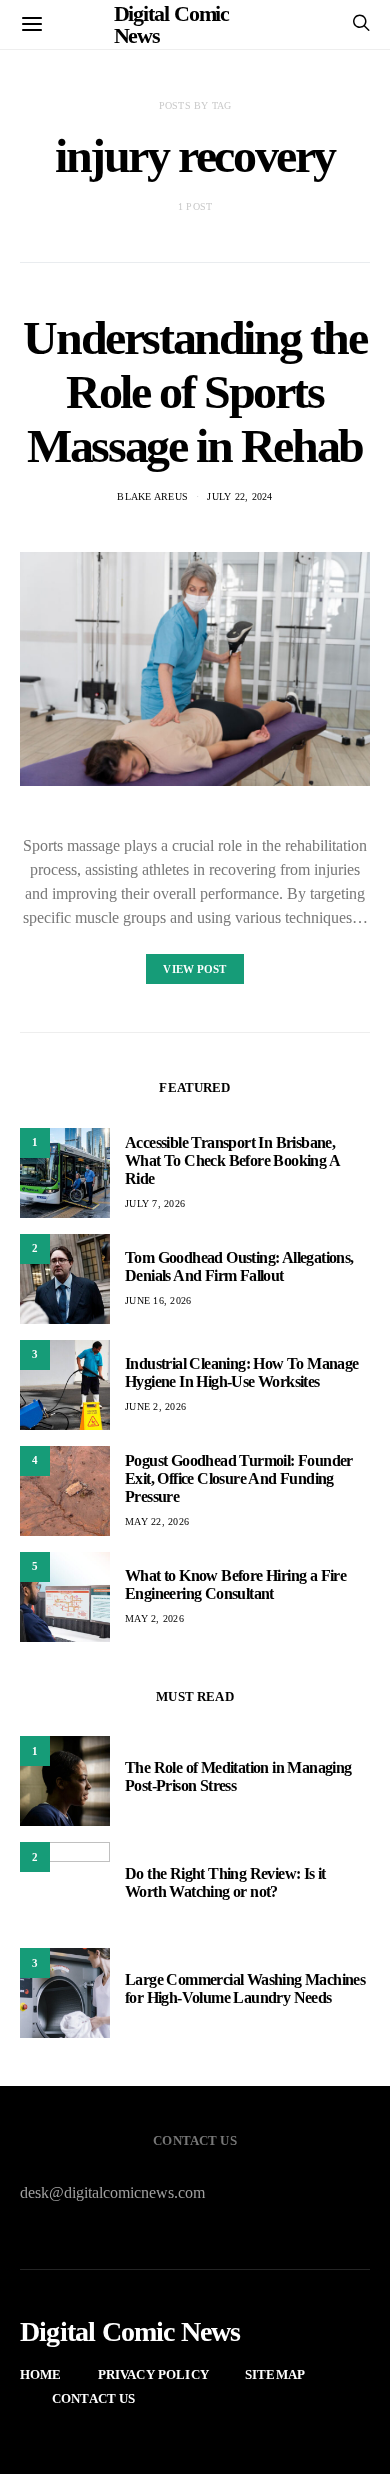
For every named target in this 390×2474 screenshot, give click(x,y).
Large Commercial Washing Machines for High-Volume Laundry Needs (245, 1988)
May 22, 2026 (157, 1521)
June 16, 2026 (158, 1300)
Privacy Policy (153, 2374)
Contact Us (94, 2398)
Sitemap (275, 2374)
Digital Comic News (130, 2332)
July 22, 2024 (239, 496)
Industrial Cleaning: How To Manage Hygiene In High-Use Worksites (242, 1372)
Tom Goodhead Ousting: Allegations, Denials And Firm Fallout (239, 1266)
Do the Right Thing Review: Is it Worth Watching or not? (225, 1882)
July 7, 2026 (155, 1203)
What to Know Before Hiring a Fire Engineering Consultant (235, 1584)
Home (41, 2374)
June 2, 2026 (155, 1406)
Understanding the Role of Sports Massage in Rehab (194, 391)
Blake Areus (152, 496)
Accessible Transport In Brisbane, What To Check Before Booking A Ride (232, 1160)
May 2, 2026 (154, 1618)
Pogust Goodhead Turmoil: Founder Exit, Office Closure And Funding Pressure (239, 1478)
